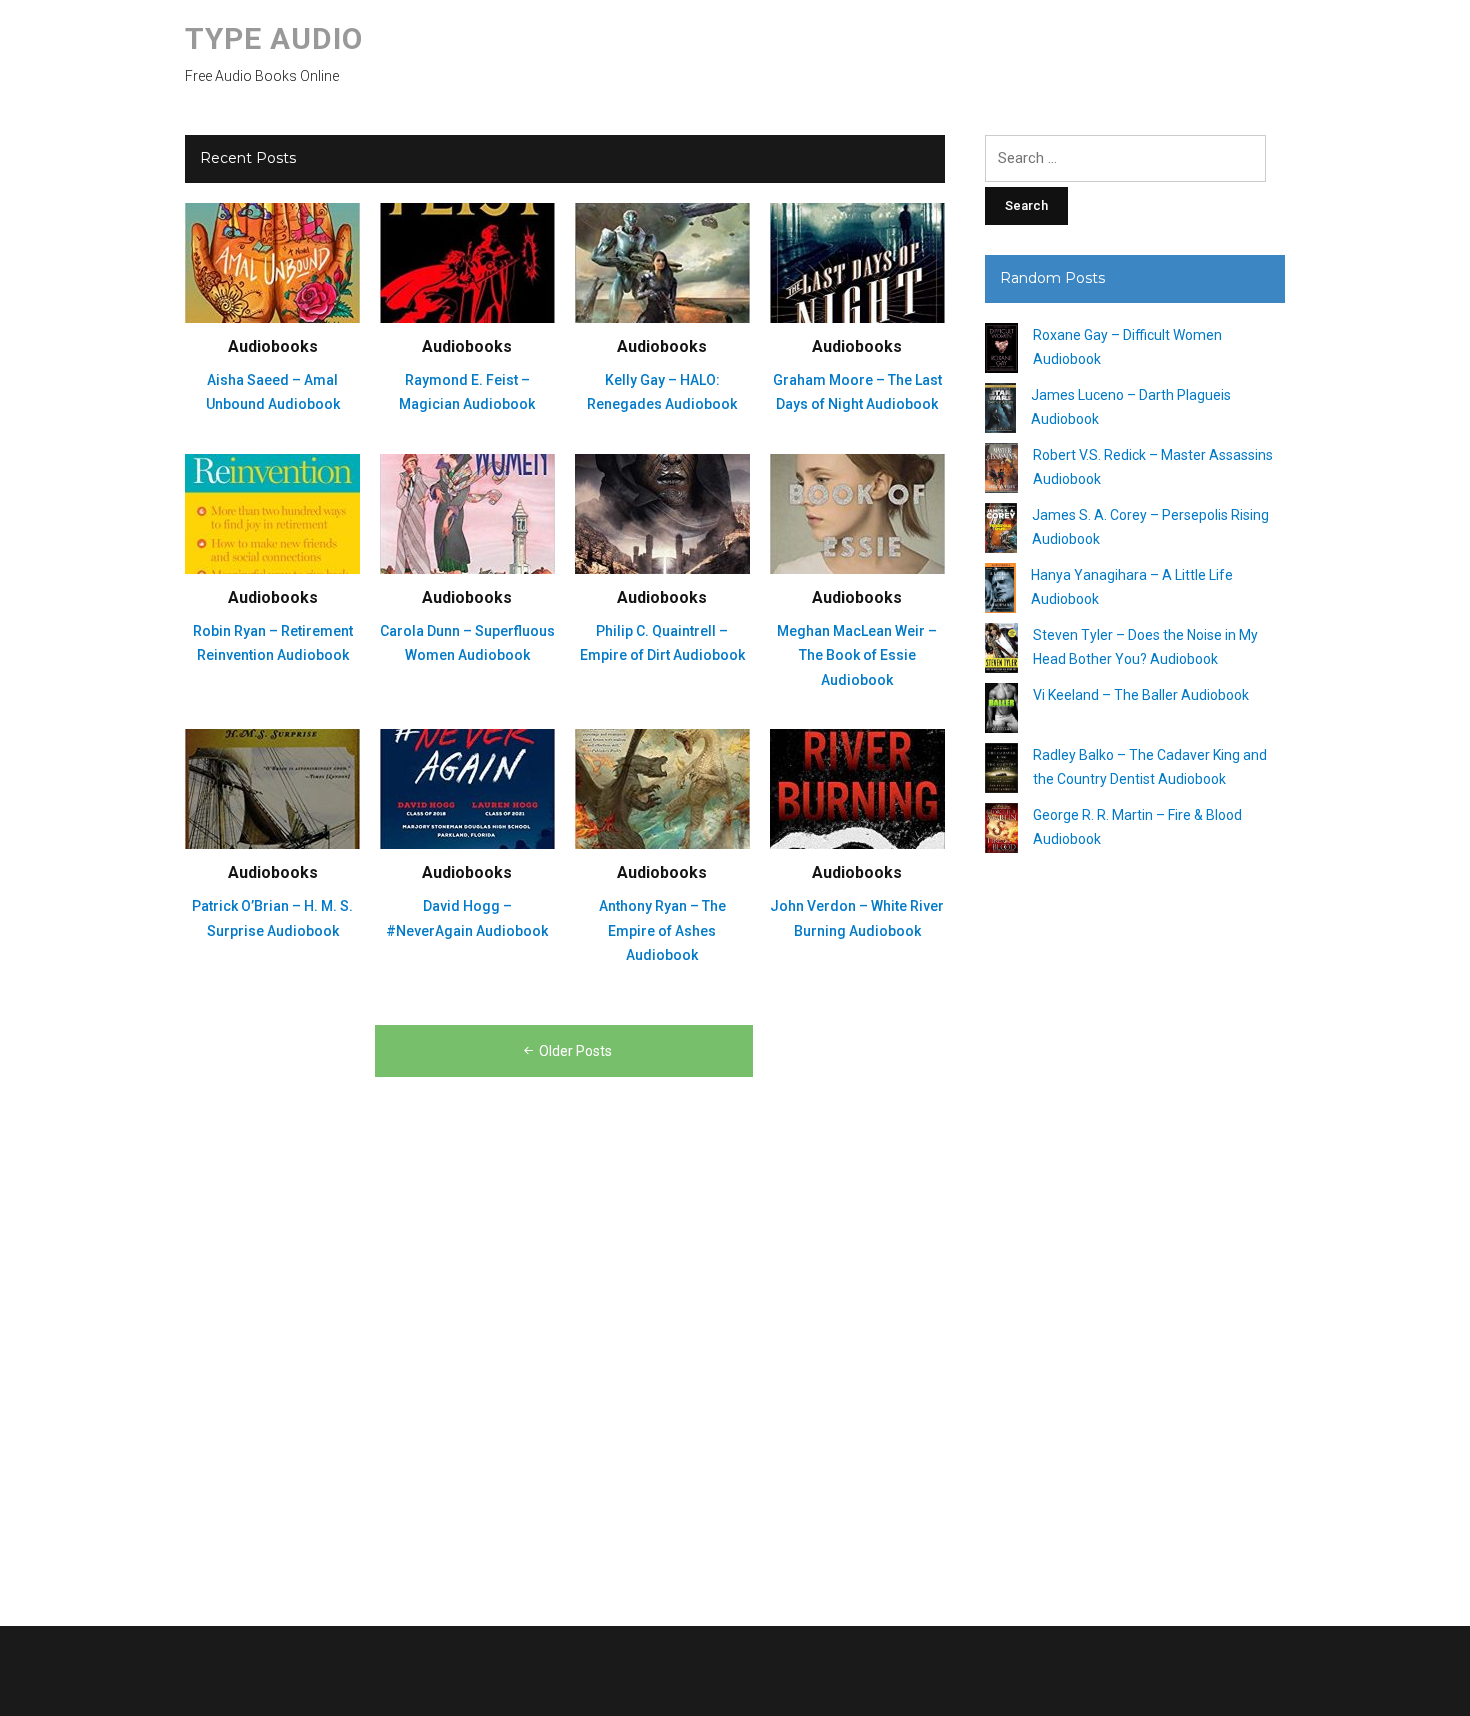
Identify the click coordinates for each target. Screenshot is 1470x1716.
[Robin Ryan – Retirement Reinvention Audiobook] (272, 513)
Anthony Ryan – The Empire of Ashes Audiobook (662, 930)
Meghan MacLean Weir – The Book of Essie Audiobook (857, 655)
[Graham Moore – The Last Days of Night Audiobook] (857, 262)
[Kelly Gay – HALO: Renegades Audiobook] (662, 262)
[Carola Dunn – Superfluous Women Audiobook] (467, 513)
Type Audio (274, 38)
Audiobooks (273, 346)
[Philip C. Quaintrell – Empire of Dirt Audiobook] (662, 513)
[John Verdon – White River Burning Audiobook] (857, 788)
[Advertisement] (1135, 1232)
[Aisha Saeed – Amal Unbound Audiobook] (272, 262)
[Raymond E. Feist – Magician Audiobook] (467, 262)
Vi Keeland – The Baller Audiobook (1141, 695)
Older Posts (575, 1051)
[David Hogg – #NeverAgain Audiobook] (467, 788)
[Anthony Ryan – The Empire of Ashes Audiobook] (662, 788)
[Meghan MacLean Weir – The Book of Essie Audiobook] (857, 513)
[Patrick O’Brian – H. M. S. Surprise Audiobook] (272, 788)
